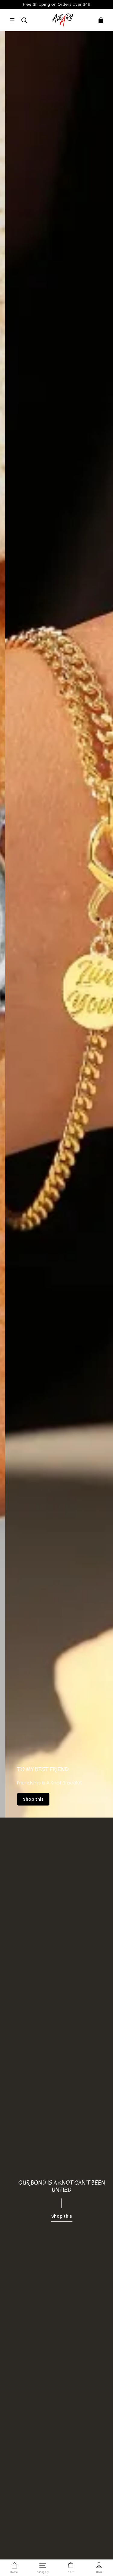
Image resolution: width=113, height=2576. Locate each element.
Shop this (28, 1799)
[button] (12, 20)
